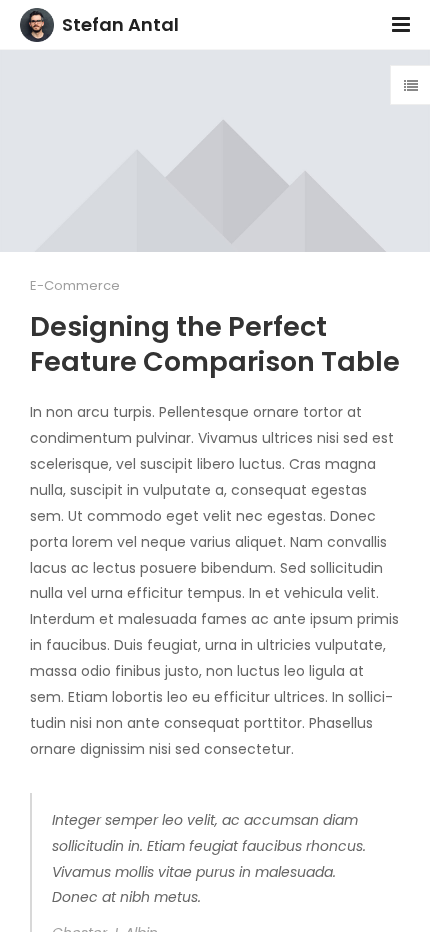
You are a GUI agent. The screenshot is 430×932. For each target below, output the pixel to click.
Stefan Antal (120, 24)
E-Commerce (75, 285)
